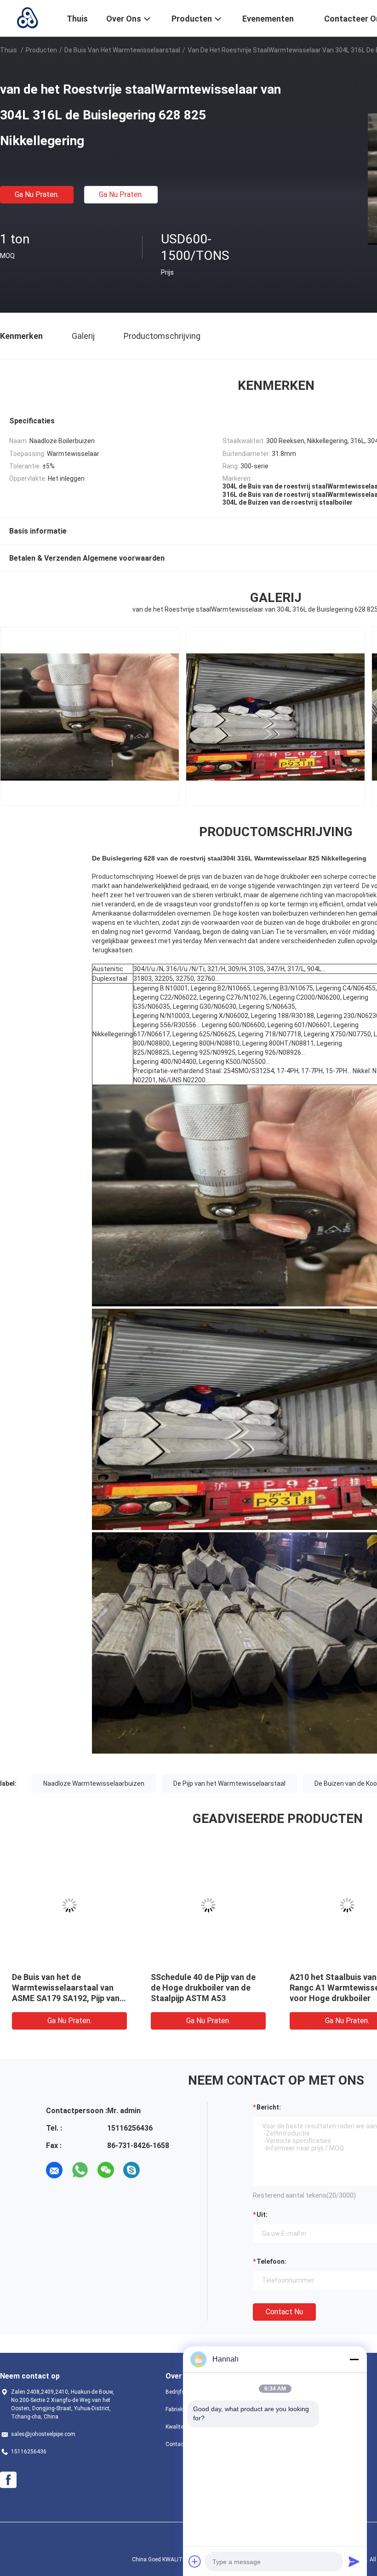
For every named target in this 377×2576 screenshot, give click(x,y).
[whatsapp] (80, 2170)
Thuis (9, 50)
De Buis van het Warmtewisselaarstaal (122, 50)
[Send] (354, 2561)
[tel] (157, 2170)
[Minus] (354, 2359)
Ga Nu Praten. (37, 194)
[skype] (131, 2170)
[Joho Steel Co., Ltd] (28, 17)
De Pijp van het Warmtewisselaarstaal (229, 1783)
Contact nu (284, 2312)
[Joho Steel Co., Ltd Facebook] (8, 2480)
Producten (41, 50)
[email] (54, 2170)
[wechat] (106, 2170)
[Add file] (195, 2561)
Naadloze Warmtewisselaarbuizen (94, 1783)
